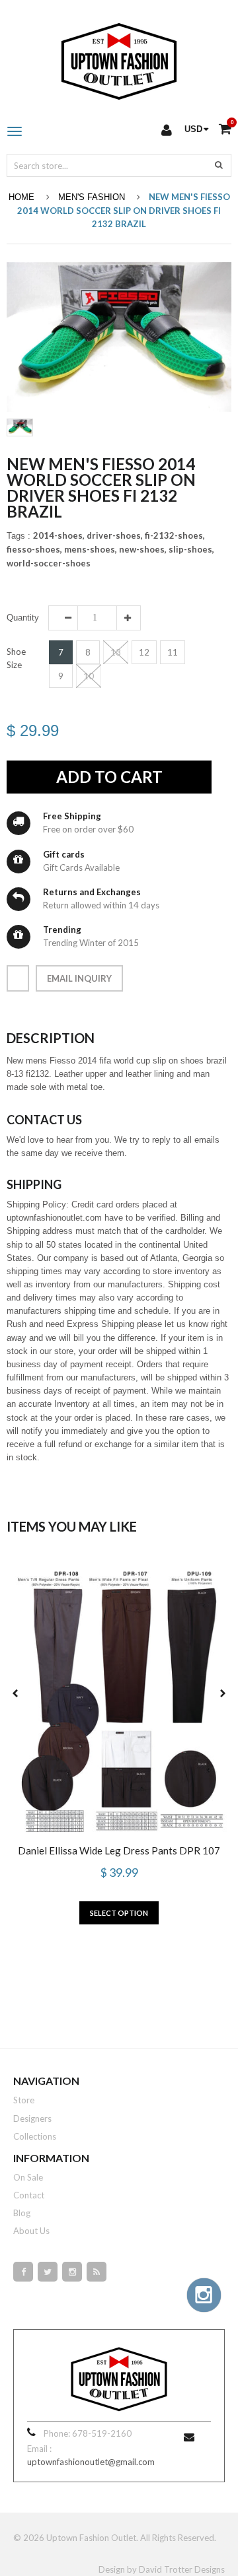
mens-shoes (91, 549)
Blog (22, 2213)
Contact (29, 2195)
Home (21, 197)
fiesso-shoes (34, 549)
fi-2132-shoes (175, 535)
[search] (219, 164)
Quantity (23, 618)
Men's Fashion (92, 197)
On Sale (28, 2177)
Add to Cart (109, 777)
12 (144, 652)
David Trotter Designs (182, 2569)
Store (24, 2100)
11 (173, 652)
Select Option (119, 1913)
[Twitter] (48, 2272)
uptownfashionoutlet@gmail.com (91, 2462)
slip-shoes (191, 549)
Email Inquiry (79, 978)
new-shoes (143, 549)
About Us (31, 2231)
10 (89, 676)
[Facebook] (23, 2272)
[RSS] (97, 2272)
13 (116, 652)
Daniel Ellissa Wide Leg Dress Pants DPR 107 (119, 1850)
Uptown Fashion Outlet (91, 2538)
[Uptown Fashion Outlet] (119, 58)
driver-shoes (115, 535)
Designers (32, 2118)
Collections (35, 2136)
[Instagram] (72, 2272)
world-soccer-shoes (49, 563)
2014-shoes (59, 535)
